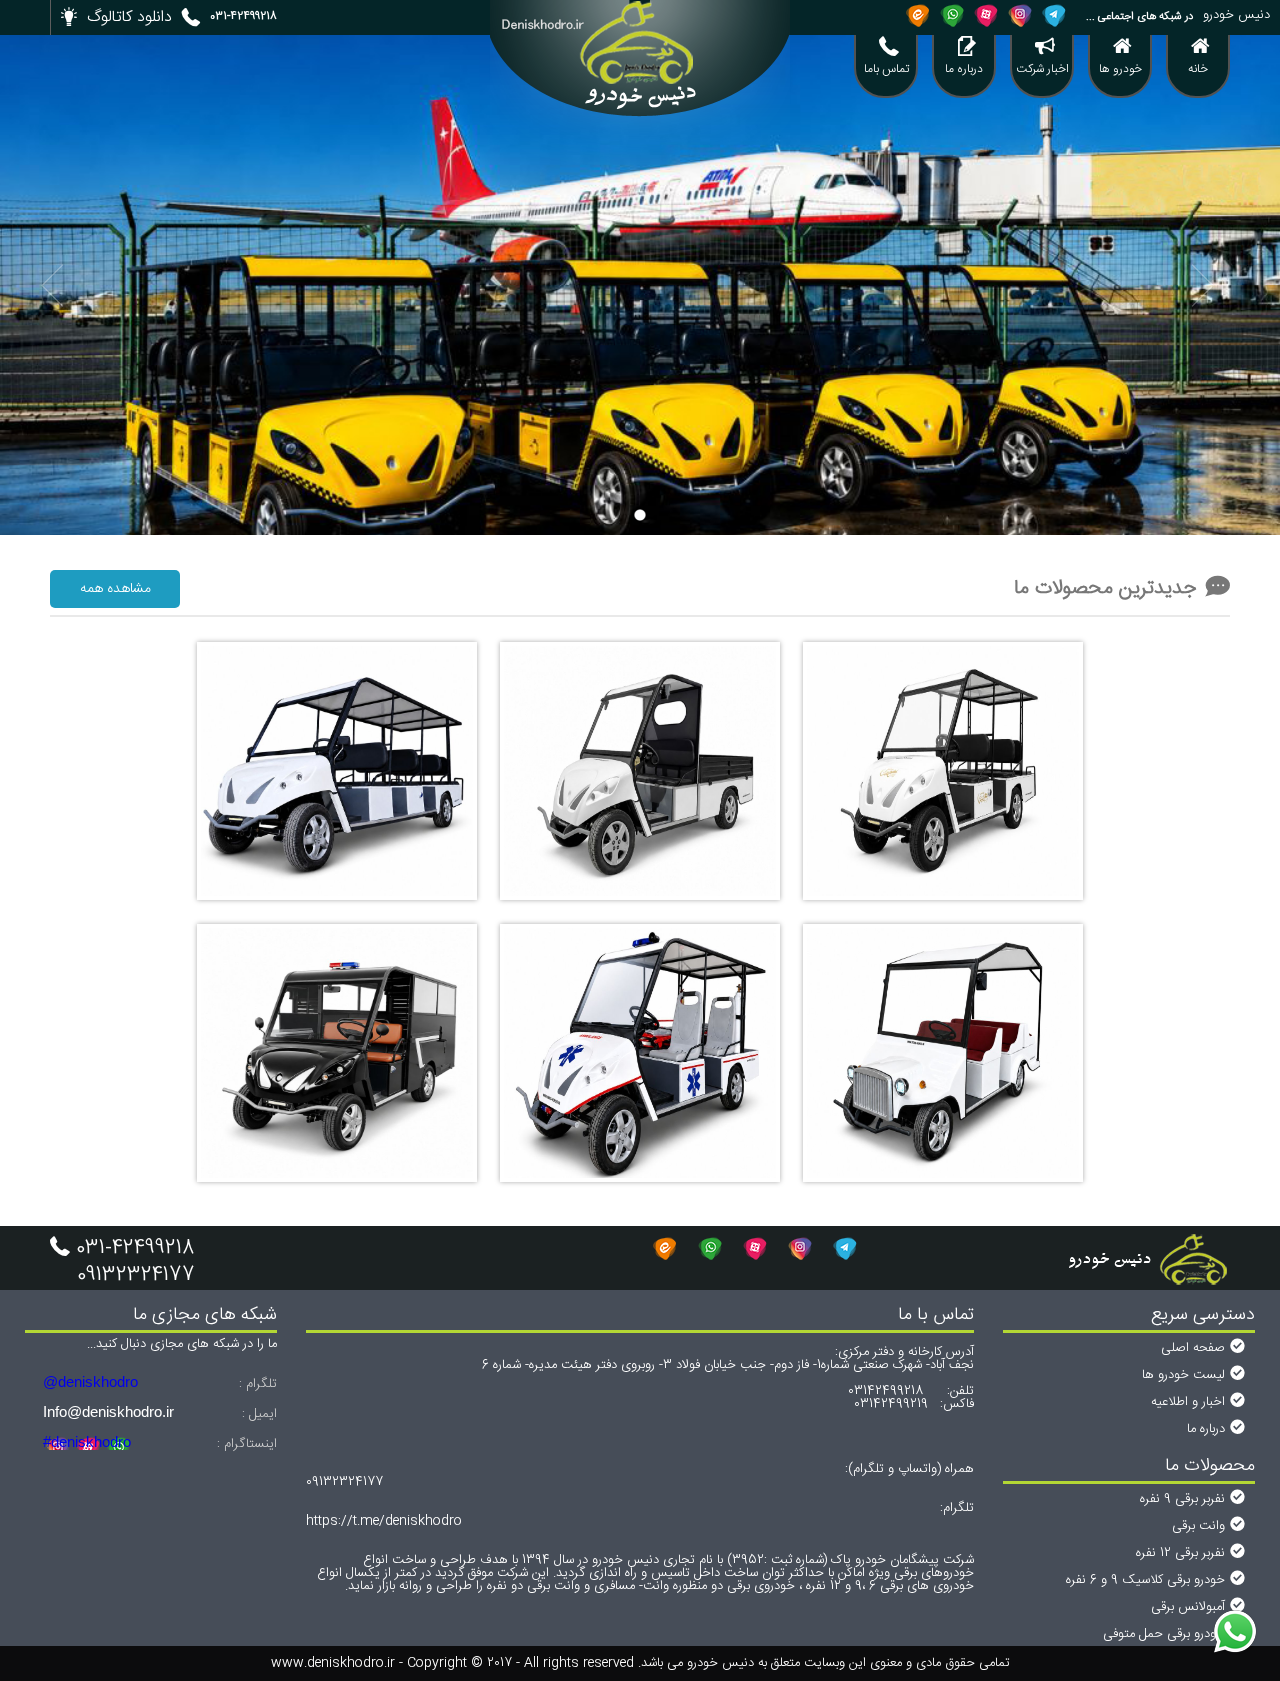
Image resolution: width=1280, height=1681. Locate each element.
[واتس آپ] (952, 15)
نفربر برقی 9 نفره (1182, 1499)
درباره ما (964, 69)
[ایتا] (918, 15)
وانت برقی (1198, 1526)
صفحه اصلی (1193, 1348)
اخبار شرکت (1042, 69)
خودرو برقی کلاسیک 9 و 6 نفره (1145, 1580)
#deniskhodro (87, 1441)
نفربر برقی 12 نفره (1180, 1553)
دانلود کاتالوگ (129, 17)
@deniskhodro (90, 1381)
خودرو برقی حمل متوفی (1164, 1634)
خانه (1198, 69)
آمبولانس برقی (1188, 1607)
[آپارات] (986, 15)
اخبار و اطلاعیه (1188, 1402)
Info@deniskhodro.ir (108, 1411)
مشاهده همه (115, 589)
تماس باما (886, 69)
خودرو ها (1120, 69)
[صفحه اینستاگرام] (1020, 15)
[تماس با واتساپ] (1235, 1634)
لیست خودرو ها (1183, 1375)
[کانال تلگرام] (1054, 15)
